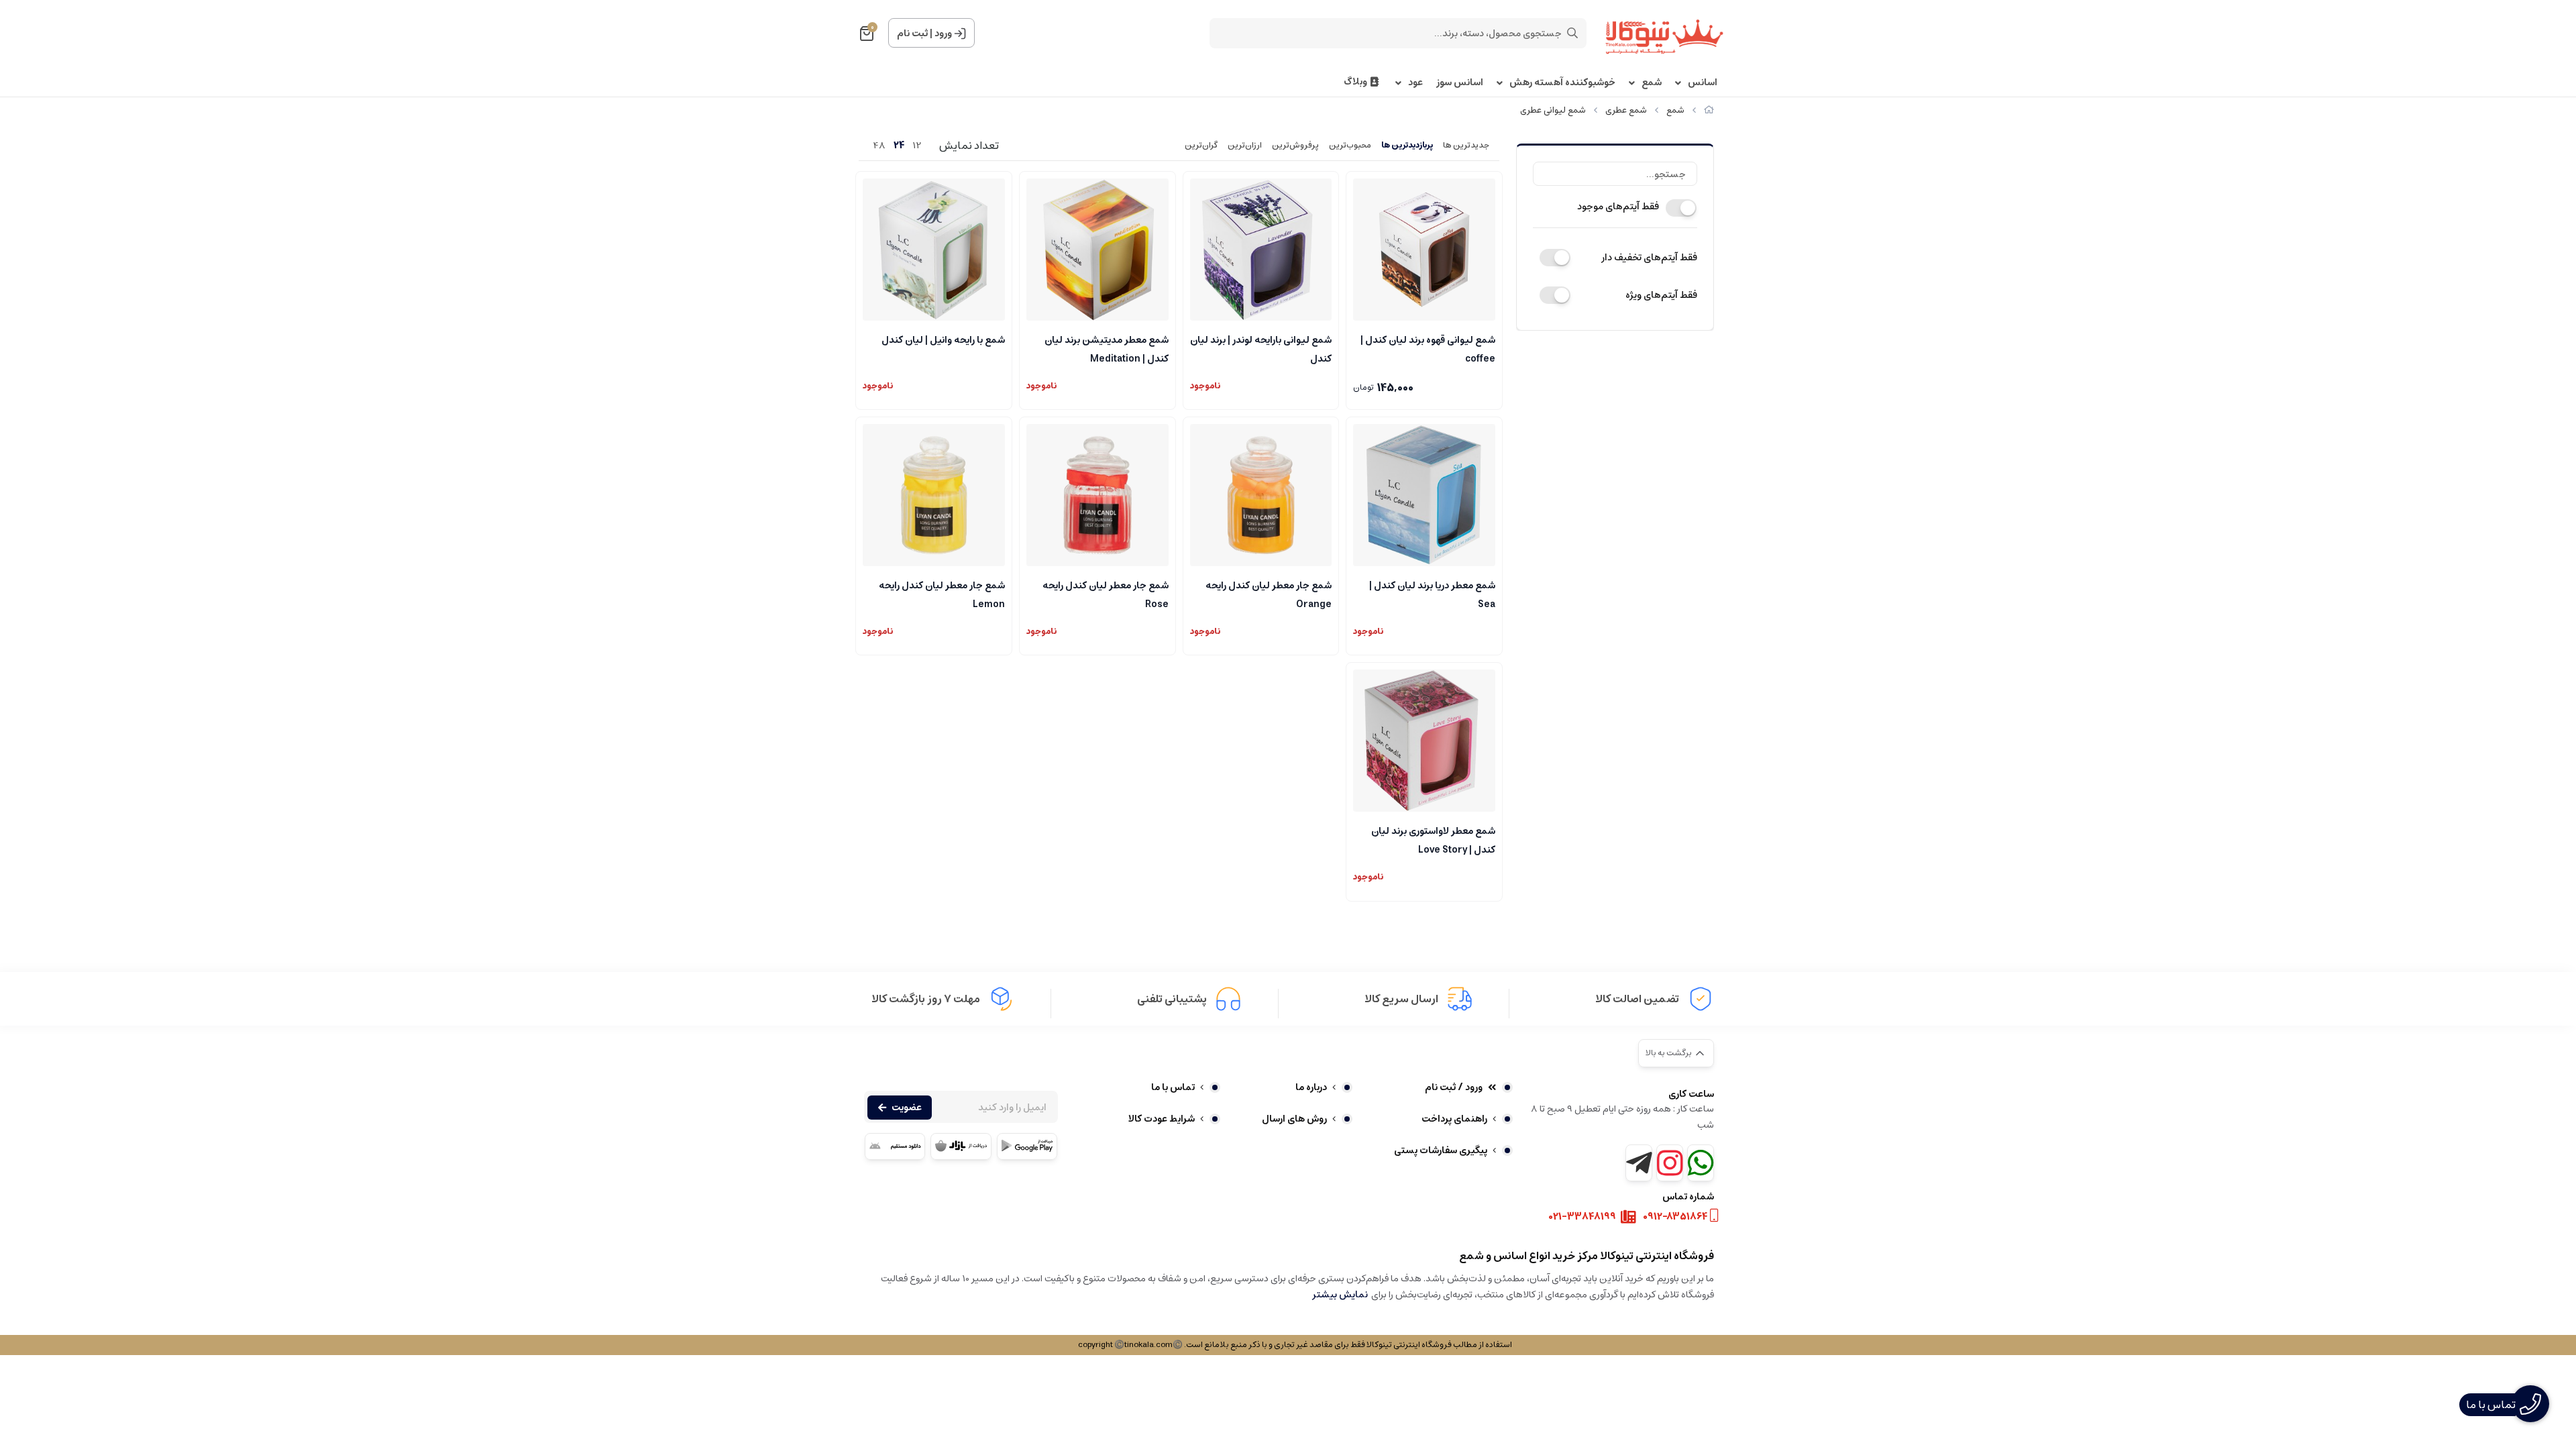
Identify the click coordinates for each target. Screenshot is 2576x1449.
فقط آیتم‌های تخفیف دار (1649, 258)
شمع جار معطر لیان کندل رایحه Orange (1269, 594)
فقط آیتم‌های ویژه (1661, 295)
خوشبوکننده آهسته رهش (1562, 83)
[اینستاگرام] (1670, 1163)
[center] (1572, 33)
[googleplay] (1027, 1146)
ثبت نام (912, 34)
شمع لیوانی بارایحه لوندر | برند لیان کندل (1261, 348)
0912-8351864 (1675, 1217)
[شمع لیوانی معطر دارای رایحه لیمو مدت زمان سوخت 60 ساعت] (934, 495)
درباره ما (1311, 1087)
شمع (1652, 83)
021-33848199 (1582, 1217)
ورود (943, 34)
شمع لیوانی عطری (1553, 110)
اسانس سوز (1460, 83)
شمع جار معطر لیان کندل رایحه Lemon (942, 594)
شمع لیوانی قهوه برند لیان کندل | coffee (1428, 348)
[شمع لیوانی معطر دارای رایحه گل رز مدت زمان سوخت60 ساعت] (1097, 495)
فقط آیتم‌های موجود (1618, 207)
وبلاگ (1355, 82)
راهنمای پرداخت (1454, 1119)
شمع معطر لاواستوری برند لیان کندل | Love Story (1433, 839)
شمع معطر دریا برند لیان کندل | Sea (1432, 594)
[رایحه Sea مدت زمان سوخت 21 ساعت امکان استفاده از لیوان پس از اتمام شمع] (1424, 495)
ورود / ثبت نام (1454, 1087)
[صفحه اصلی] (1709, 110)
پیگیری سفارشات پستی (1441, 1150)
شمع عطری (1626, 110)
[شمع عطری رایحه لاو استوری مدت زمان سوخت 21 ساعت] (1424, 741)
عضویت (907, 1108)
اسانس (1703, 83)
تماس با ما (1173, 1087)
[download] (895, 1146)
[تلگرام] (1639, 1163)
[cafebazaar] (961, 1146)
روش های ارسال (1294, 1119)
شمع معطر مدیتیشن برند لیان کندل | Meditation (1107, 348)
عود (1415, 83)
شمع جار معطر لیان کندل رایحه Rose (1106, 594)
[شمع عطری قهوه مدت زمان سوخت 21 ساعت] (1424, 250)
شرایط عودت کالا (1162, 1119)
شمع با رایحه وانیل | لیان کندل (943, 340)
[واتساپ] (1701, 1163)
